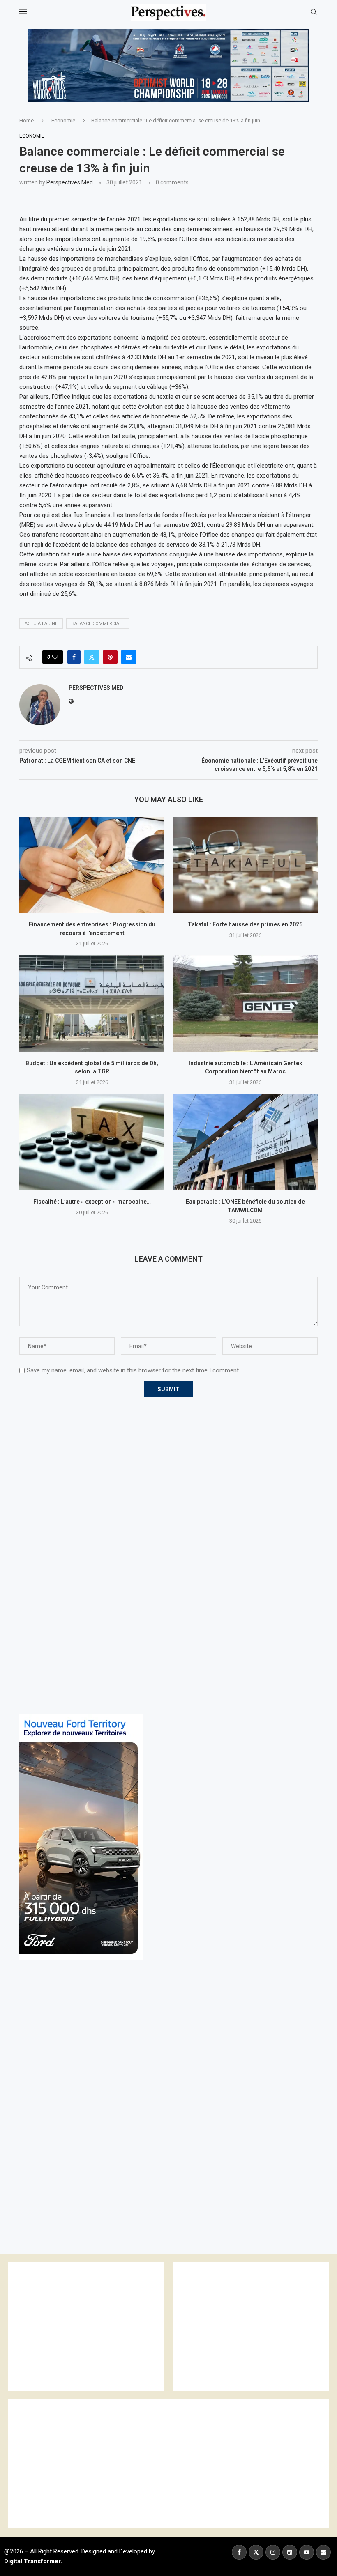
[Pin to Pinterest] (110, 657)
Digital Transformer (32, 2561)
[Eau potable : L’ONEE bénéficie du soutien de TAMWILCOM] (245, 1142)
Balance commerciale (98, 624)
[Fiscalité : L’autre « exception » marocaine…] (92, 1142)
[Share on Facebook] (74, 657)
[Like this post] (55, 657)
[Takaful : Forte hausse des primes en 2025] (245, 865)
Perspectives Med (70, 182)
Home (27, 121)
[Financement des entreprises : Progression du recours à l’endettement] (92, 865)
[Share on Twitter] (92, 657)
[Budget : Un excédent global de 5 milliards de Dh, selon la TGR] (92, 1003)
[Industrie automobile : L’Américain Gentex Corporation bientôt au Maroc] (245, 1003)
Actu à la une (41, 624)
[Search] (314, 12)
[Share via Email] (129, 657)
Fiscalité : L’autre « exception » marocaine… (92, 1202)
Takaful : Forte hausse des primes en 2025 (245, 924)
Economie (63, 121)
